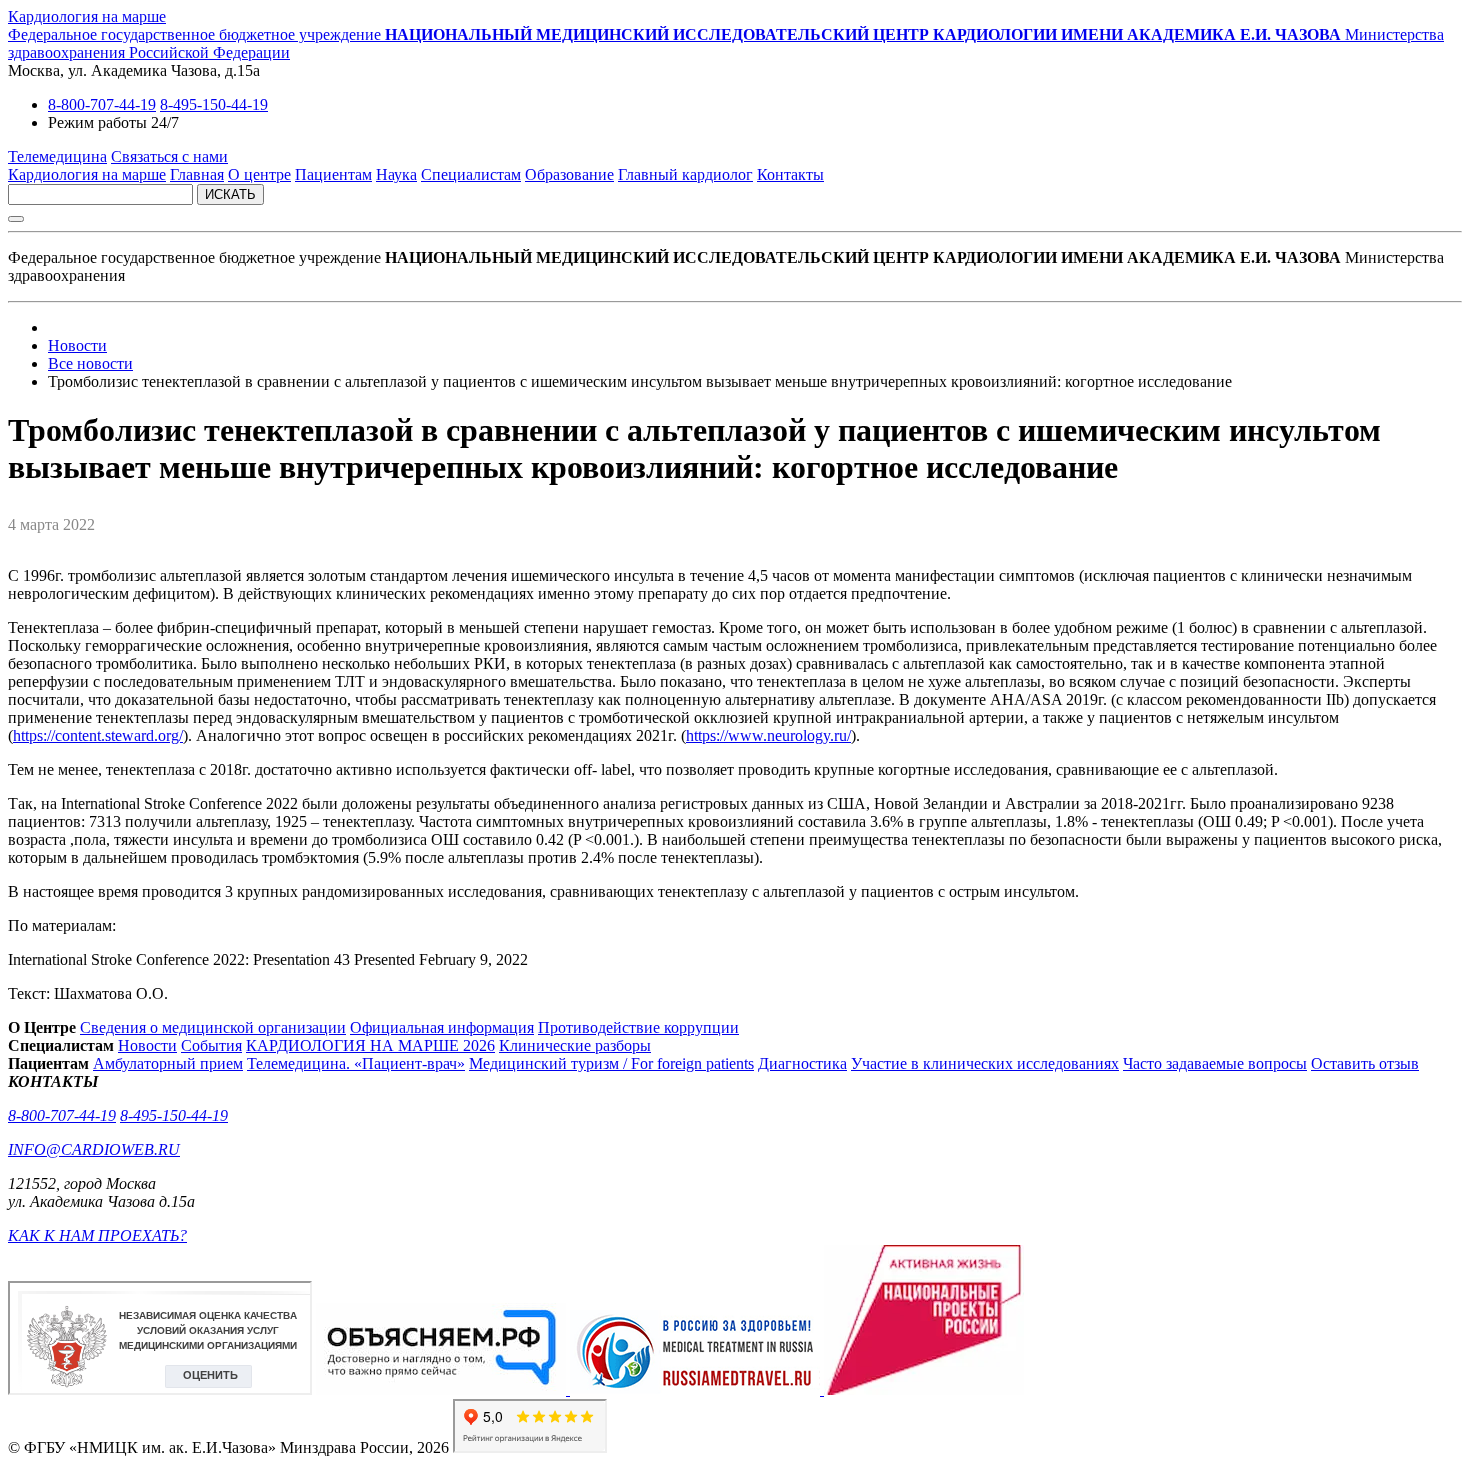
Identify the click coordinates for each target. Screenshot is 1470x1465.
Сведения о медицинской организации (213, 1027)
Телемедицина (57, 156)
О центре (259, 174)
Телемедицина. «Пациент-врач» (356, 1063)
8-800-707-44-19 (102, 104)
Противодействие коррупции (638, 1027)
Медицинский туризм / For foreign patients (611, 1063)
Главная (197, 174)
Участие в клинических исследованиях (985, 1063)
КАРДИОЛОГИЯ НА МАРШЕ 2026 (370, 1045)
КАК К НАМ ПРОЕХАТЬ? (97, 1235)
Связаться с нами (169, 156)
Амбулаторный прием (168, 1063)
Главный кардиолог (685, 174)
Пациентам (333, 174)
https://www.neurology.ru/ (768, 735)
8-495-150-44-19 (214, 104)
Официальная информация (442, 1027)
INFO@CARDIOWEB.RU (94, 1149)
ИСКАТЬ (230, 194)
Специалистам (471, 174)
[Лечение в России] (697, 1389)
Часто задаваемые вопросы (1215, 1063)
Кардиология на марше (87, 16)
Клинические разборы (575, 1045)
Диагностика (802, 1063)
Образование (569, 174)
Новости (147, 1045)
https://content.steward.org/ (98, 735)
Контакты (790, 174)
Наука (396, 174)
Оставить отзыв (1365, 1063)
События (211, 1045)
